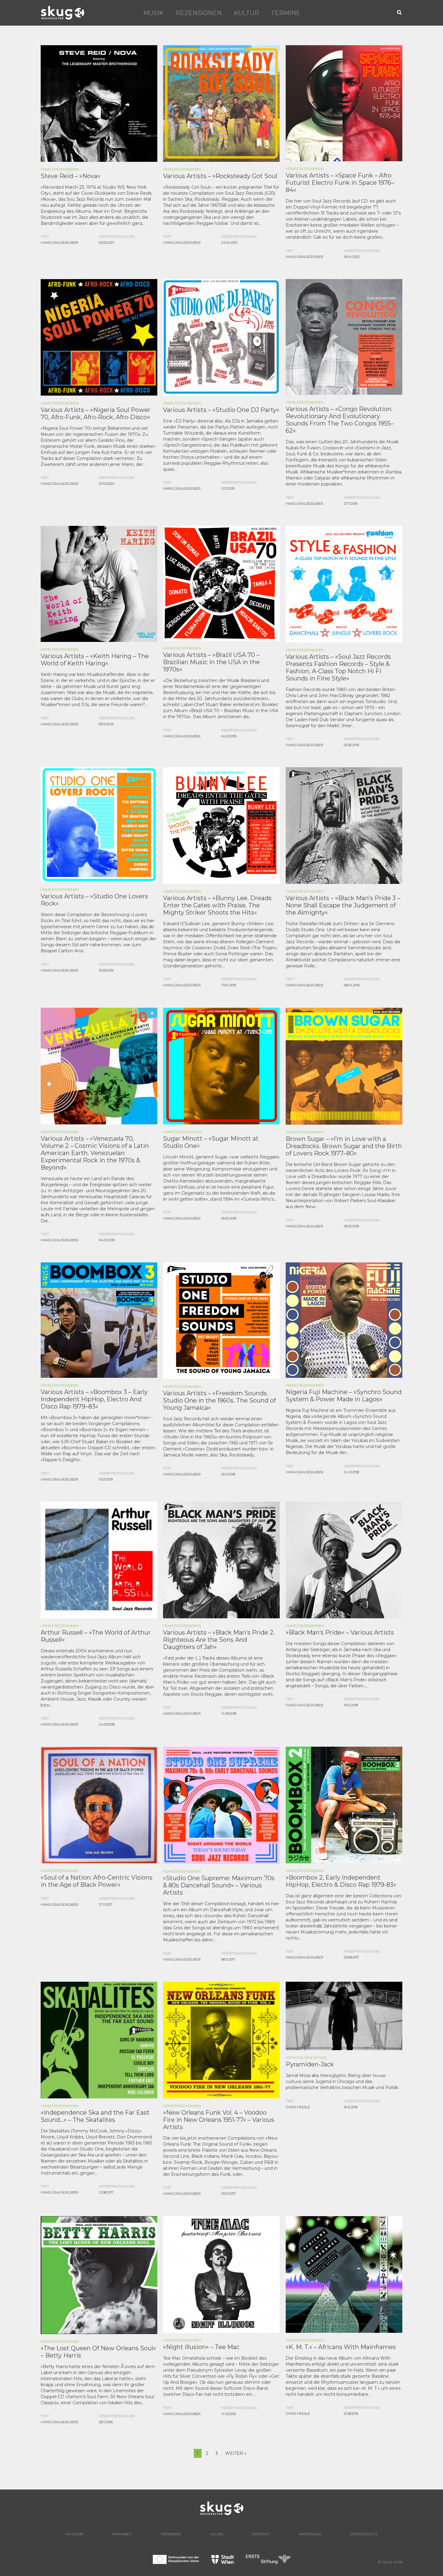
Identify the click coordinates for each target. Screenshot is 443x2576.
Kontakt (261, 2534)
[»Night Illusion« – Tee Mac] (221, 2274)
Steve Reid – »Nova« (71, 176)
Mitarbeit (122, 2534)
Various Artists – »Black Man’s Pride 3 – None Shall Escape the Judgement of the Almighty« (343, 905)
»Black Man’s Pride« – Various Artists (340, 1632)
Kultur (246, 13)
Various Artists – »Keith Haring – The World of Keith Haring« (95, 660)
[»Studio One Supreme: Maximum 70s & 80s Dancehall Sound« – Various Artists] (221, 1805)
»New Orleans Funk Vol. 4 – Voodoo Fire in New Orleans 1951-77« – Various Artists (219, 2120)
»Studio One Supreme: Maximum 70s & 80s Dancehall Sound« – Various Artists (219, 1885)
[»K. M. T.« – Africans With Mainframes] (344, 2274)
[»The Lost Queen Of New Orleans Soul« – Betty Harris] (99, 2274)
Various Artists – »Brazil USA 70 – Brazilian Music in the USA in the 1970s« (211, 662)
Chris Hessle (298, 2107)
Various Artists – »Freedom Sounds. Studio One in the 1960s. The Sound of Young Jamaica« (219, 1400)
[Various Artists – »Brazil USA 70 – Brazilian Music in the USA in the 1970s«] (221, 583)
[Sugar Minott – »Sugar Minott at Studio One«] (221, 1066)
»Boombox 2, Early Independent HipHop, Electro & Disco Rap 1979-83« (341, 1881)
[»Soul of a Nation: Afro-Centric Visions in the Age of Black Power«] (99, 1805)
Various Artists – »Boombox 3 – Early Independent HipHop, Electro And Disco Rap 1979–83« (94, 1399)
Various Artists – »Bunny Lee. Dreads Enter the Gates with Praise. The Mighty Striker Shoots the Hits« (217, 905)
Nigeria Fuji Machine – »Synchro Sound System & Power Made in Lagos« (344, 1396)
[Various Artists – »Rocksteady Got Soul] (221, 103)
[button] (400, 13)
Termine (286, 13)
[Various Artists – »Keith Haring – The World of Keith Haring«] (99, 583)
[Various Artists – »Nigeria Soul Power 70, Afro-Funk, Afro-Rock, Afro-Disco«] (99, 337)
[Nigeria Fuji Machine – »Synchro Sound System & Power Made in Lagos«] (344, 1320)
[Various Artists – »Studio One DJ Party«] (221, 337)
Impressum (310, 2534)
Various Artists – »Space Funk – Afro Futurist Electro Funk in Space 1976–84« (340, 183)
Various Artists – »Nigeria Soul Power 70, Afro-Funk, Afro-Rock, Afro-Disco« (96, 413)
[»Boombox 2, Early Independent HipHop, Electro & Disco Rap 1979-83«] (344, 1805)
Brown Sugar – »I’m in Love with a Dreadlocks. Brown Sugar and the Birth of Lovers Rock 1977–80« (344, 1146)
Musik (153, 13)
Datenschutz (364, 2534)
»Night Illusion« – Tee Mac (201, 2347)
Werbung (171, 2534)
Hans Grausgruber (60, 243)
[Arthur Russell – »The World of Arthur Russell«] (99, 1560)
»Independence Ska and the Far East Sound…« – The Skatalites (95, 2116)
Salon (217, 2534)
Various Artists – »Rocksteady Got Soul (220, 176)
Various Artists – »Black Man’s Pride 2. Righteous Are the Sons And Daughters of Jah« (219, 1640)
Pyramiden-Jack (310, 2064)
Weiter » (236, 2453)
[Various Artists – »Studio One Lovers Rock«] (99, 824)
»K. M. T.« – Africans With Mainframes (341, 2347)
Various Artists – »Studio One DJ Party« (221, 410)
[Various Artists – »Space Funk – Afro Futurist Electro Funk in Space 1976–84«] (344, 103)
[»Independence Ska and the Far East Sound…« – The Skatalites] (99, 2040)
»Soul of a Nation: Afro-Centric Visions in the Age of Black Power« (97, 1881)
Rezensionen (199, 13)
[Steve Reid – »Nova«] (99, 103)
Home (46, 169)
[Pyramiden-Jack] (344, 2015)
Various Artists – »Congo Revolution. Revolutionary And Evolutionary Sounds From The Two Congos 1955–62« (340, 420)
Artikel (320, 2058)
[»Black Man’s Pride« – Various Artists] (344, 1560)
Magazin (74, 2534)
